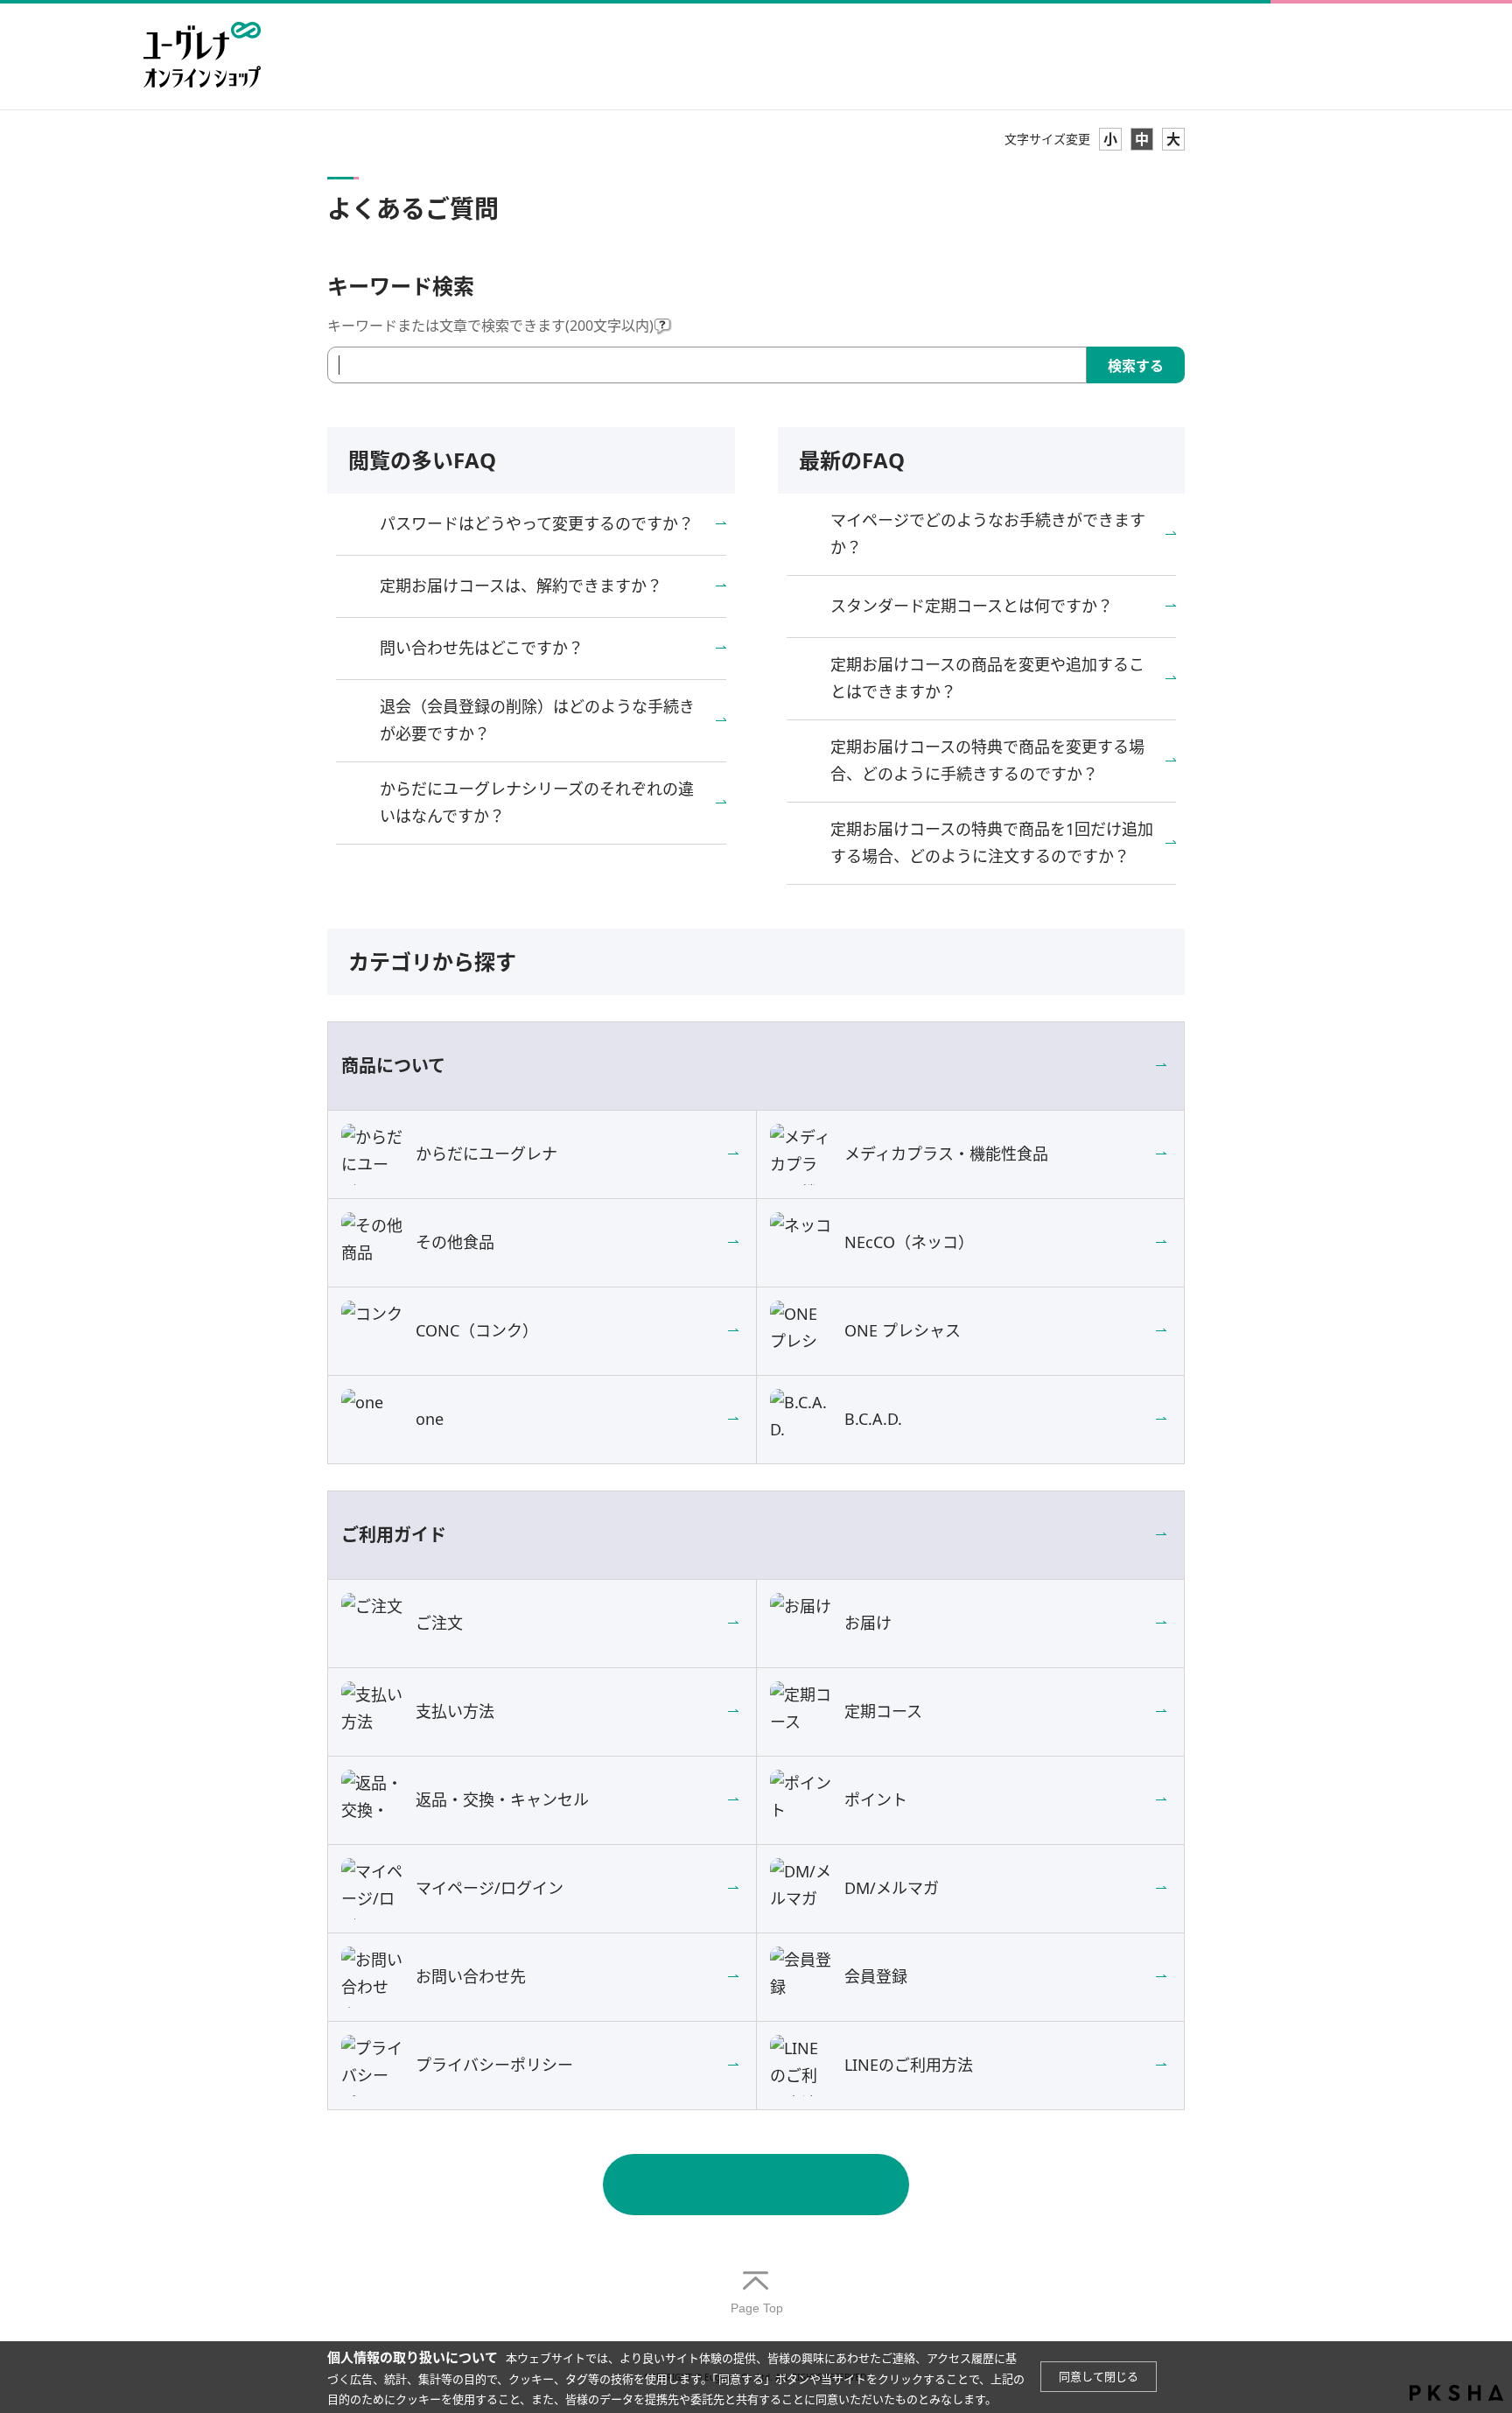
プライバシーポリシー (494, 2065)
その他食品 (455, 1242)
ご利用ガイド (394, 1535)
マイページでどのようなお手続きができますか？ (988, 534)
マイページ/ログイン (490, 1888)
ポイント (876, 1799)
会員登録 (876, 1976)
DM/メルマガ (892, 1888)
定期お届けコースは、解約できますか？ (521, 586)
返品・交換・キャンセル (502, 1799)
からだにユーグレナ (486, 1154)
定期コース (883, 1711)
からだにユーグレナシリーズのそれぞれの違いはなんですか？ (537, 803)
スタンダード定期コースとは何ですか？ (972, 606)
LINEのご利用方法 (909, 2065)
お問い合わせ (756, 2185)
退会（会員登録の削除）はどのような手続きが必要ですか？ (537, 720)
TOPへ (756, 2294)
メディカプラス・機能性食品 (946, 1154)
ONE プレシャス (903, 1330)
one (430, 1419)
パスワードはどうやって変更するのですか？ (537, 523)
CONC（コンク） (477, 1330)
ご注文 (439, 1623)
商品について (393, 1066)
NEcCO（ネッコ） (909, 1242)
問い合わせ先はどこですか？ (482, 648)
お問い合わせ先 (471, 1976)
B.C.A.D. (873, 1419)
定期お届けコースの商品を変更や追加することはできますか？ (987, 678)
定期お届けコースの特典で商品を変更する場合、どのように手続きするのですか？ (987, 761)
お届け (868, 1623)
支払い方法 (455, 1711)
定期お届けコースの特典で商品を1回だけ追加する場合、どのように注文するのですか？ (992, 843)
